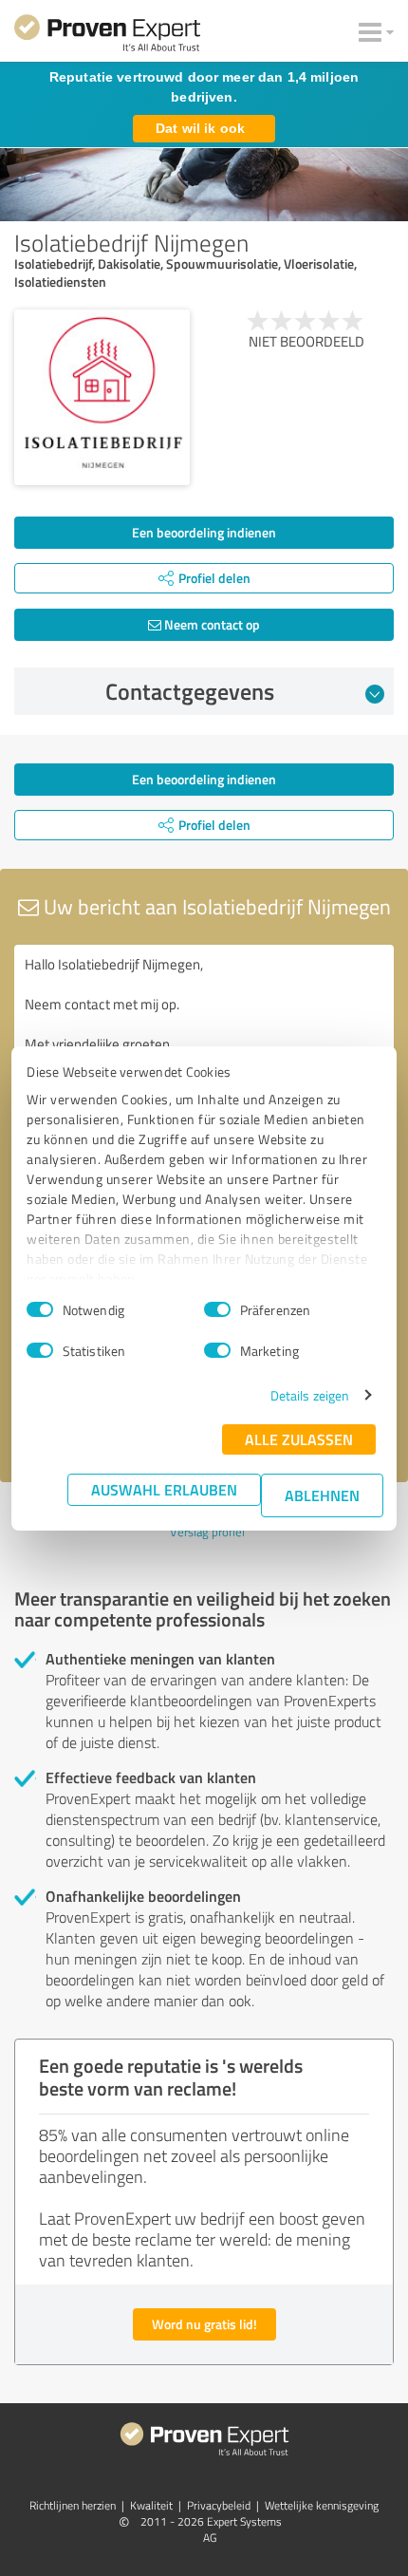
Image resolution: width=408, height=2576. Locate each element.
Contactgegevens (190, 691)
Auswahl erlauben (164, 1489)
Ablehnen (322, 1495)
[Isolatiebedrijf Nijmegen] (102, 397)
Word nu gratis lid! (204, 2324)
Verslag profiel (207, 1532)
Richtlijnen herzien (73, 2505)
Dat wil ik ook (200, 128)
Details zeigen (310, 1395)
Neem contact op (211, 624)
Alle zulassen (299, 1439)
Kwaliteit (151, 2505)
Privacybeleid (219, 2505)
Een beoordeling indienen (204, 532)
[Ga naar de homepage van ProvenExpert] (107, 36)
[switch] (217, 1309)
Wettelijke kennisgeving (322, 2505)
